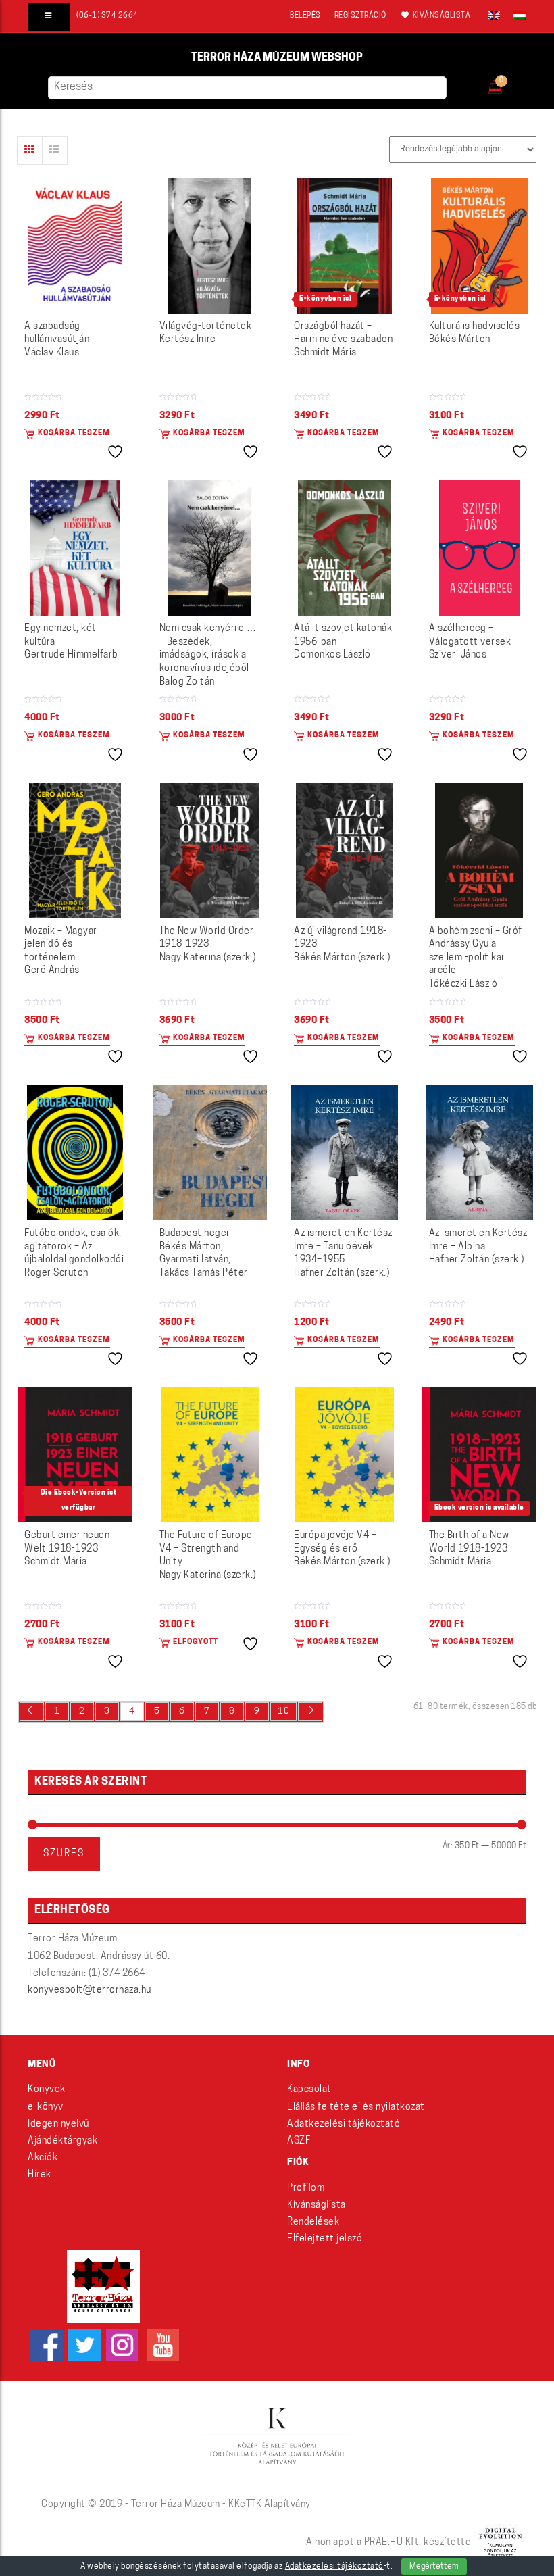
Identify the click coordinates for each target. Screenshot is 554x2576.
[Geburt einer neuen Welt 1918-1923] (75, 1455)
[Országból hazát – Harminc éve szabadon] (345, 246)
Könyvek (47, 2090)
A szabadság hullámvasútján (57, 340)
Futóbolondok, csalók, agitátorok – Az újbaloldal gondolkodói (74, 1254)
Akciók (43, 2158)
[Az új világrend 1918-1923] (344, 851)
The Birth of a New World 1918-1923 (469, 1549)
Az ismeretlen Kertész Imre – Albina (478, 1247)
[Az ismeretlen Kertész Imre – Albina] (479, 1153)
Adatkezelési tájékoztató (344, 2124)
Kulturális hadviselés (475, 333)
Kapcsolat (309, 2090)
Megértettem (434, 2567)
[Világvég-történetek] (209, 246)
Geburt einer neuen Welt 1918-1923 (67, 1549)
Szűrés (64, 1854)
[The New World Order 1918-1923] (209, 851)
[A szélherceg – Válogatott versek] (479, 548)
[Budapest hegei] (210, 1153)
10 (283, 1711)
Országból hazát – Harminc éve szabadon (343, 340)
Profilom (306, 2188)
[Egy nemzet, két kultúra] (75, 548)
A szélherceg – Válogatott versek (470, 642)
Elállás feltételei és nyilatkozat (356, 2107)
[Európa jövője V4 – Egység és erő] (345, 1455)
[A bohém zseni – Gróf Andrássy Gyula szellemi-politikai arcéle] (479, 851)
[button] (504, 83)
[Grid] (30, 150)
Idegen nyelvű (58, 2124)
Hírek (40, 2175)
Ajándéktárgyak (62, 2141)
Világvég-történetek (206, 333)
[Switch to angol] (494, 16)
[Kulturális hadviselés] (479, 246)
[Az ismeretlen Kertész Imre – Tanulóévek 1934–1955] (344, 1153)
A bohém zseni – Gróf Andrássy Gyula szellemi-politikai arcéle (476, 958)
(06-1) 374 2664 (107, 16)
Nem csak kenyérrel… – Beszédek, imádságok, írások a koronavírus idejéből (208, 655)
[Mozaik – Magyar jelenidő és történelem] (75, 851)
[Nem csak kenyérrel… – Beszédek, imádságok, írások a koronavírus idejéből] (209, 548)
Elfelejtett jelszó (325, 2239)
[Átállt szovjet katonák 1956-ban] (344, 548)
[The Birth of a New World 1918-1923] (480, 1455)
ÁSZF (299, 2141)
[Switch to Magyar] (516, 16)
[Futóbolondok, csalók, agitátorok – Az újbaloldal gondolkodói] (75, 1153)
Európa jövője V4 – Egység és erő (342, 1549)
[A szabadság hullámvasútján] (75, 246)
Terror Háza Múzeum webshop (277, 58)
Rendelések (313, 2222)
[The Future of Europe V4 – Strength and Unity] (210, 1455)
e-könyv (46, 2107)
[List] (55, 150)
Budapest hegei (204, 1254)
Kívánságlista (317, 2205)
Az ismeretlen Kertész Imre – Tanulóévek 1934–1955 (343, 1254)
